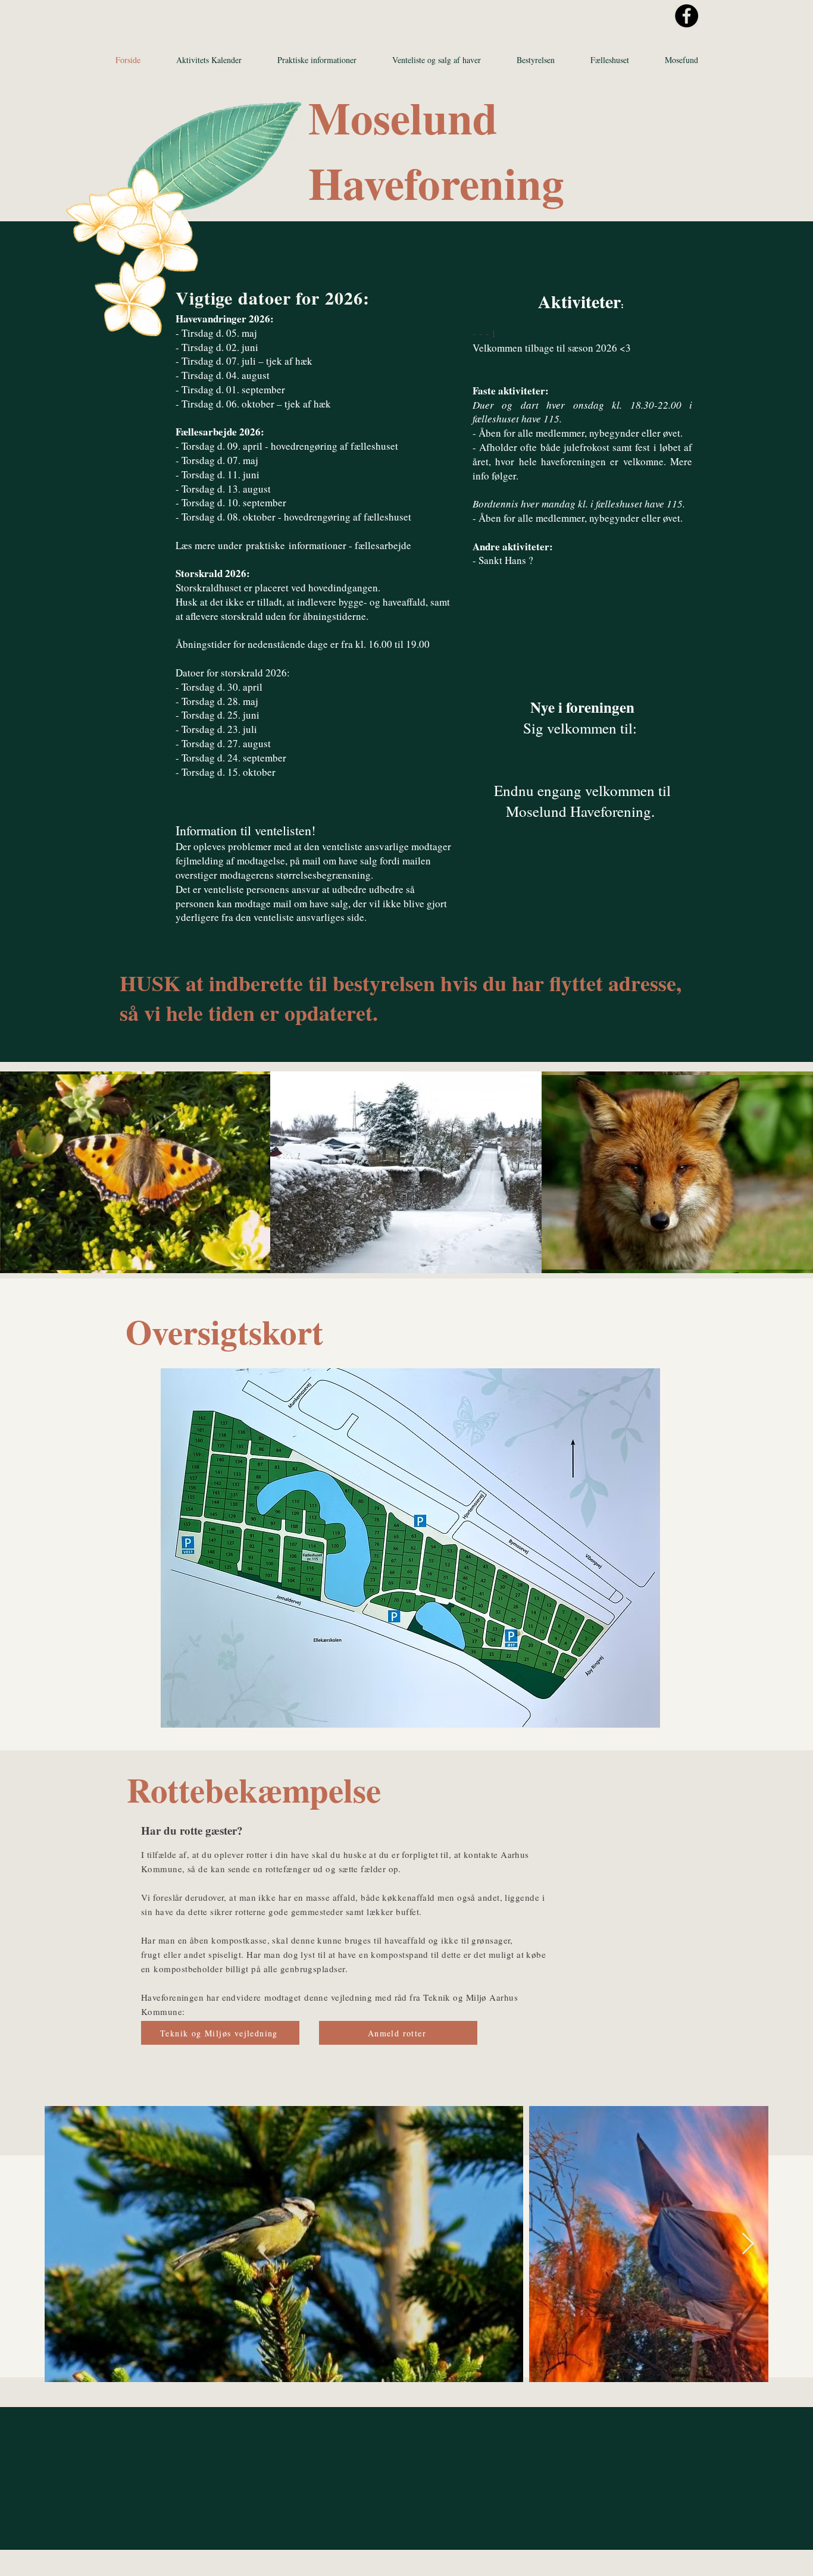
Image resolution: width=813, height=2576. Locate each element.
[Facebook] (687, 16)
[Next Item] (748, 2244)
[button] (317, 60)
